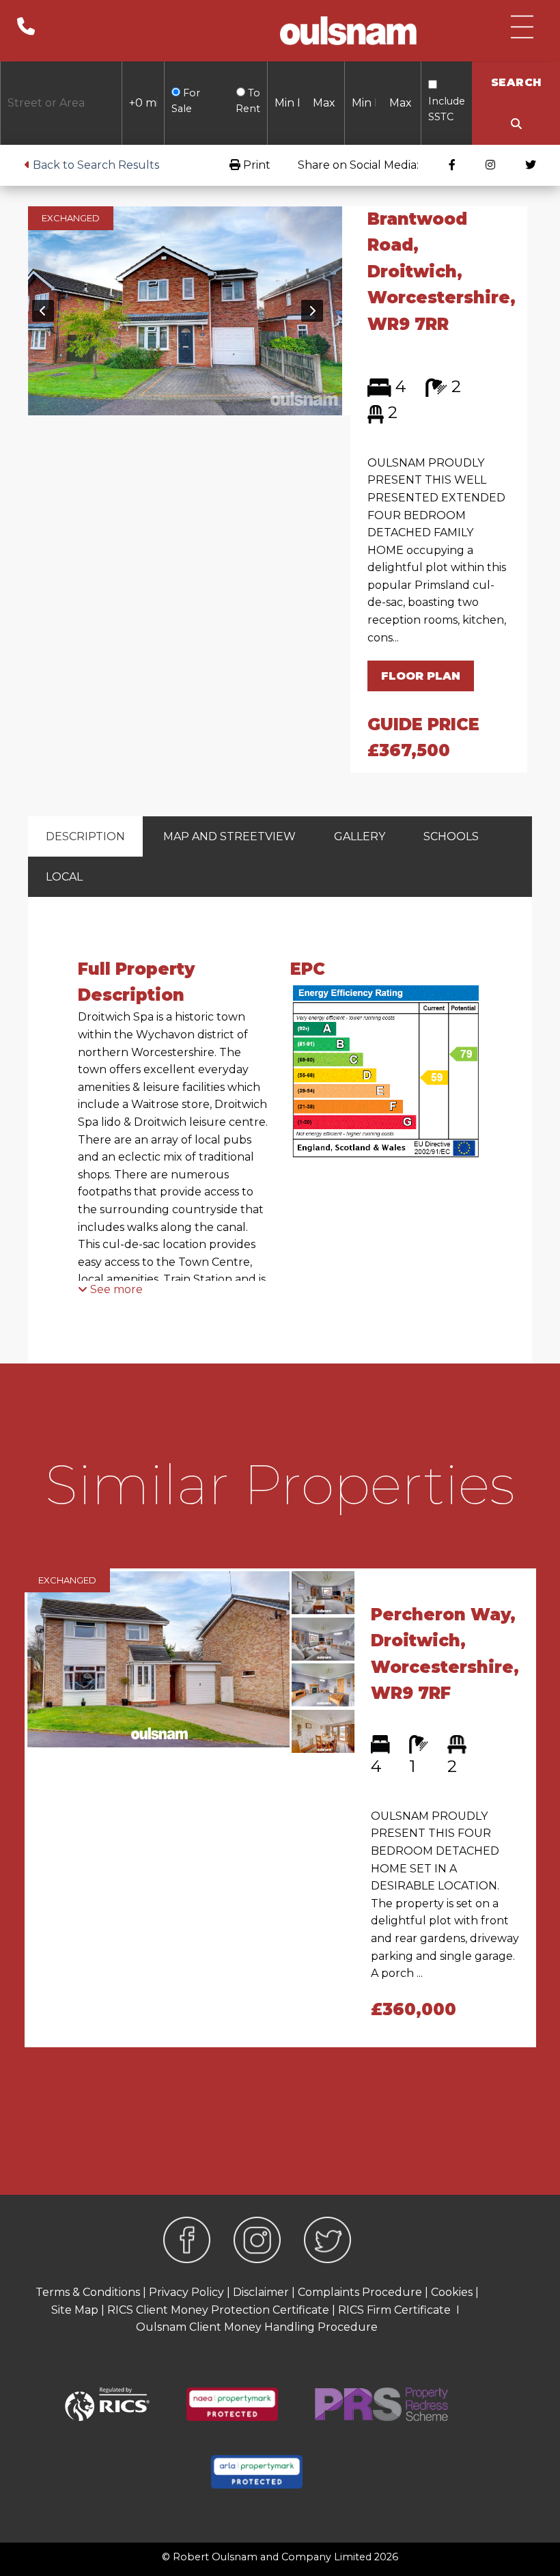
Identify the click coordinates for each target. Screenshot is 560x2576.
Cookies (452, 2292)
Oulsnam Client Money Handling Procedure (257, 2327)
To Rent (248, 101)
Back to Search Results (95, 165)
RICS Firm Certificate (394, 2310)
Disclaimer (261, 2292)
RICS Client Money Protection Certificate (218, 2310)
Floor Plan (421, 676)
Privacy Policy (186, 2292)
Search (516, 82)
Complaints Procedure (360, 2292)
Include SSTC (447, 109)
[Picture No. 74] (185, 310)
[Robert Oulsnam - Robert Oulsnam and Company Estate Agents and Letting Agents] (348, 31)
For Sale (186, 101)
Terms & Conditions (88, 2292)
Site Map (75, 2310)
